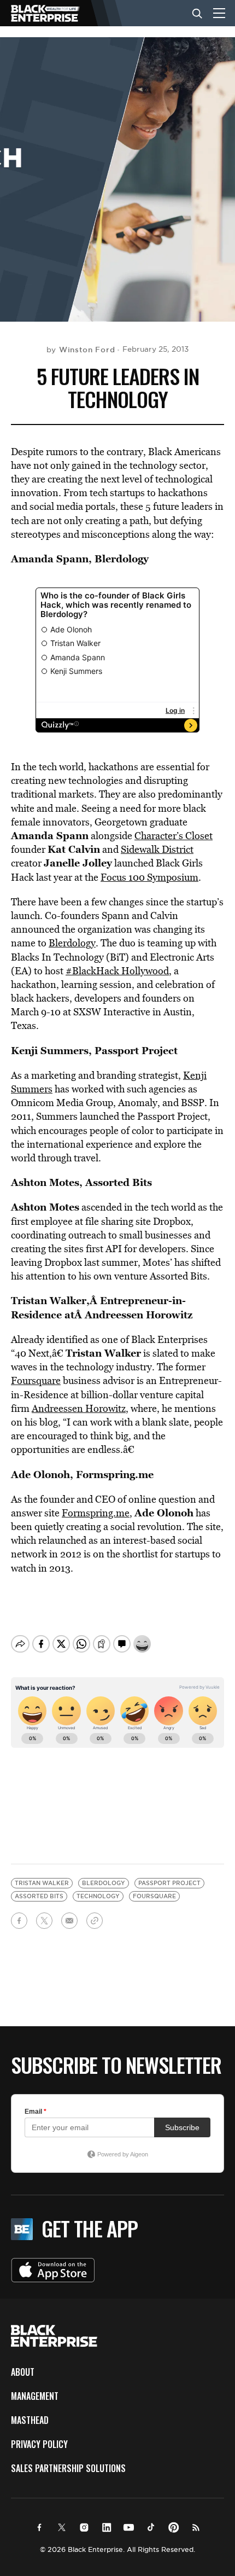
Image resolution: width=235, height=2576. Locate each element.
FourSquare (154, 1896)
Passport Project (169, 1883)
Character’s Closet (174, 836)
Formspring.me (96, 1513)
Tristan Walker (42, 1883)
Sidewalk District (157, 849)
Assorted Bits (39, 1896)
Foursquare (36, 1380)
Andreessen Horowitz (79, 1408)
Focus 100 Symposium (149, 877)
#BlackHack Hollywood (117, 971)
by (81, 350)
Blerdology (122, 559)
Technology (98, 1896)
